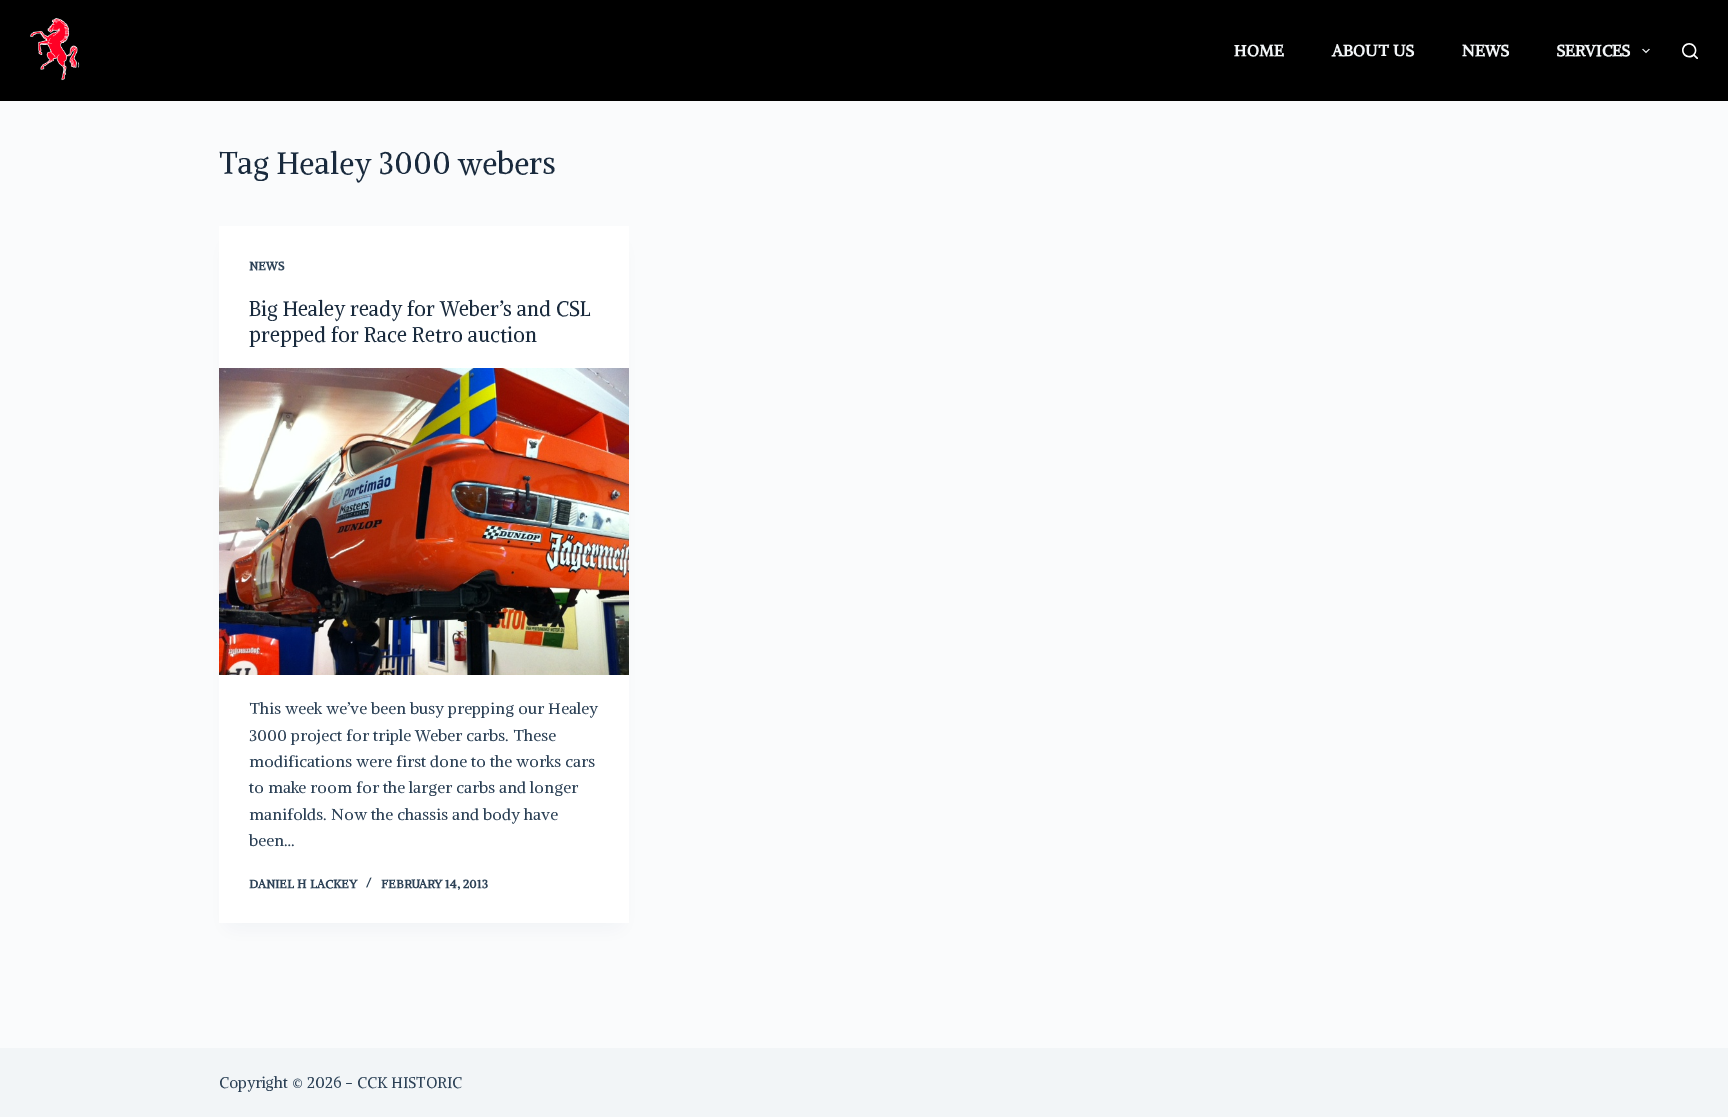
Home (1259, 50)
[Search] (1690, 51)
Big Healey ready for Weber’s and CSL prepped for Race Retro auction (420, 321)
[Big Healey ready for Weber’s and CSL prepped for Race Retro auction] (424, 522)
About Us (1373, 50)
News (1485, 50)
